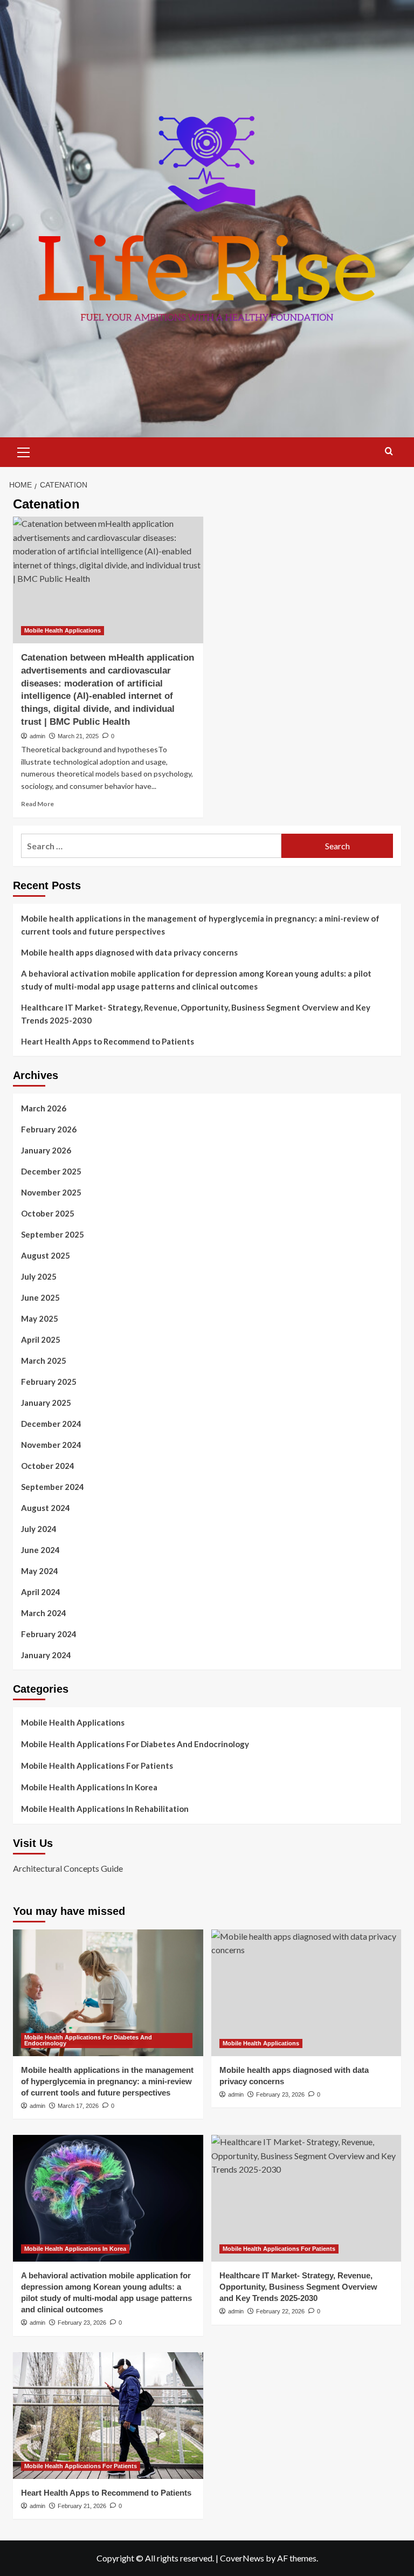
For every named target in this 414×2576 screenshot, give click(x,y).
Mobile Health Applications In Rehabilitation (105, 1809)
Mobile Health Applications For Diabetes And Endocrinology (135, 1744)
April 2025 (41, 1339)
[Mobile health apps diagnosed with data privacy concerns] (306, 1993)
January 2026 (46, 1150)
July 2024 (39, 1529)
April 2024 (41, 1592)
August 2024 (46, 1508)
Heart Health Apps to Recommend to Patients (108, 1041)
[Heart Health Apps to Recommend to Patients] (108, 2416)
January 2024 (46, 1655)
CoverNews (242, 2558)
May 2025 (40, 1318)
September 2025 (53, 1234)
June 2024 (40, 1550)
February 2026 (49, 1129)
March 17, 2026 (78, 2106)
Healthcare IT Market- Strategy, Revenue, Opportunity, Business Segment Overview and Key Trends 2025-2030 (196, 1014)
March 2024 (44, 1613)
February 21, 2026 (82, 2506)
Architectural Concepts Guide (68, 1868)
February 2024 (49, 1634)
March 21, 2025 (78, 736)
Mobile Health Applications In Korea (89, 1787)
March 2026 (44, 1108)
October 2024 (48, 1466)
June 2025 (40, 1297)
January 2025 (46, 1403)
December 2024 (51, 1424)
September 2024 (53, 1487)
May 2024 (40, 1571)
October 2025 (48, 1213)
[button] (24, 451)
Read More (37, 804)
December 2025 (51, 1171)
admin (37, 736)
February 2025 (49, 1382)
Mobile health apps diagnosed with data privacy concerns (129, 952)
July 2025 (39, 1276)
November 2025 (51, 1192)
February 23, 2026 (280, 2094)
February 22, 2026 (280, 2311)
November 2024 (51, 1445)
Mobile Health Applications (63, 630)
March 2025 (44, 1361)
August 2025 (46, 1255)
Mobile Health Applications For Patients (97, 1766)
